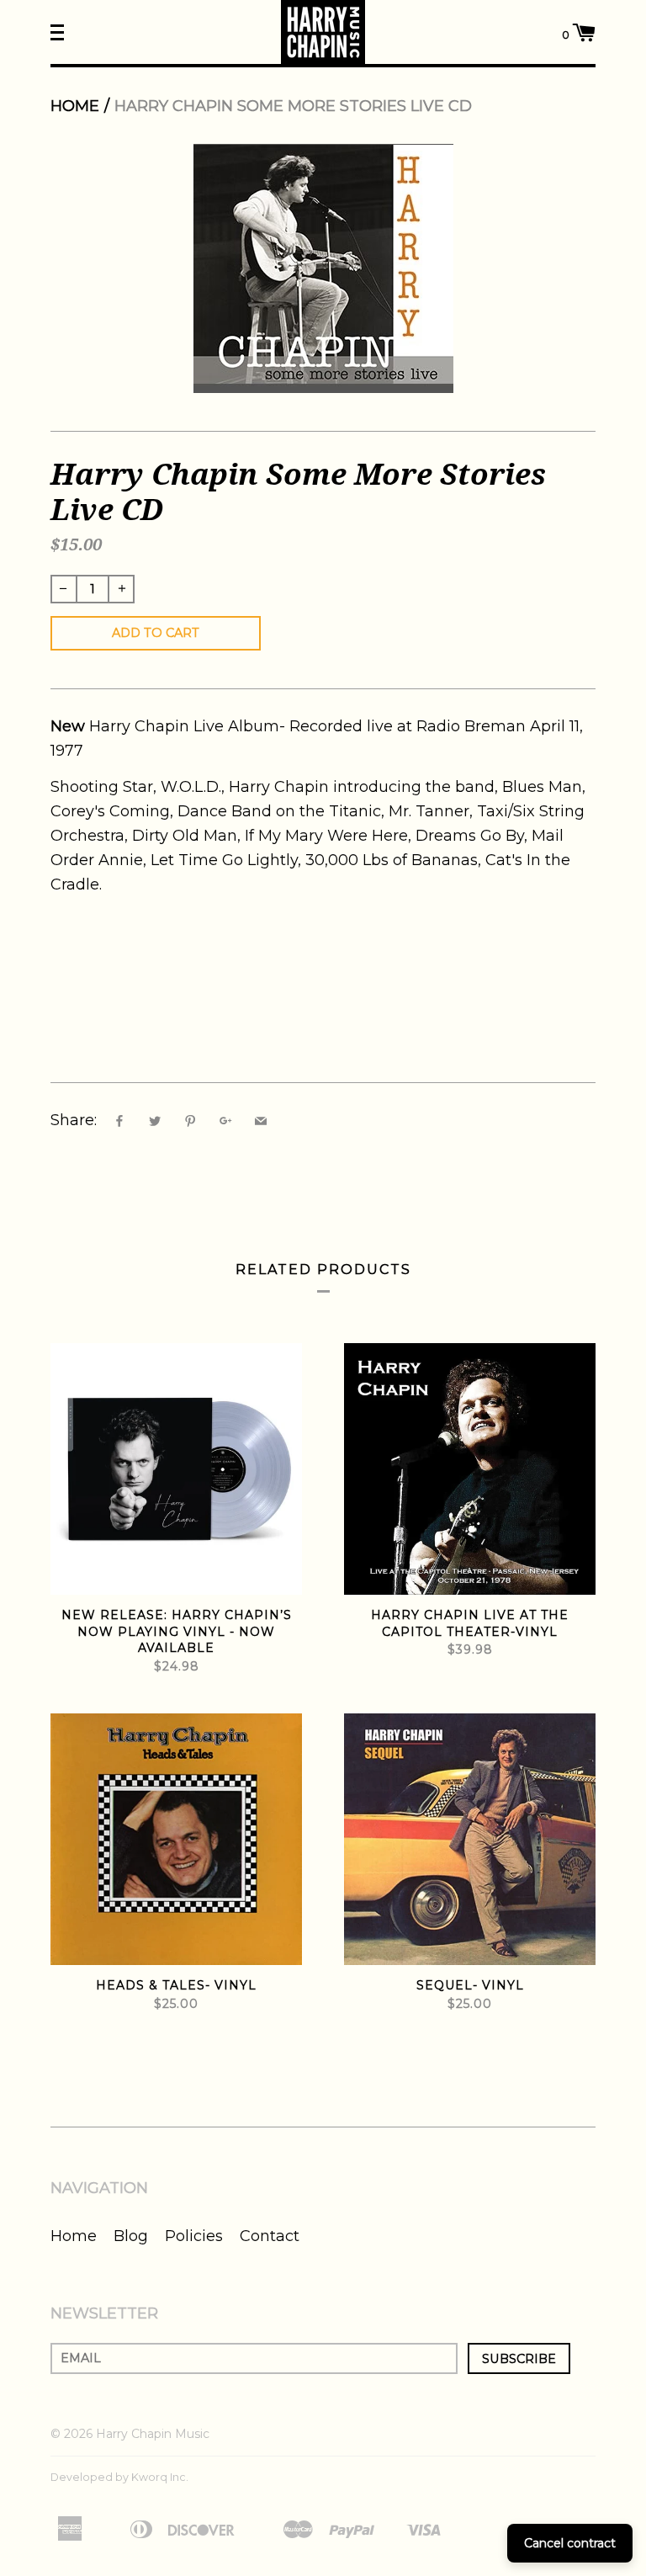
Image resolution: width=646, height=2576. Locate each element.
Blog (131, 2236)
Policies (194, 2236)
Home (75, 106)
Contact (270, 2236)
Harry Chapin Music (153, 2434)
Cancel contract (570, 2543)
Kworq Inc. (160, 2477)
